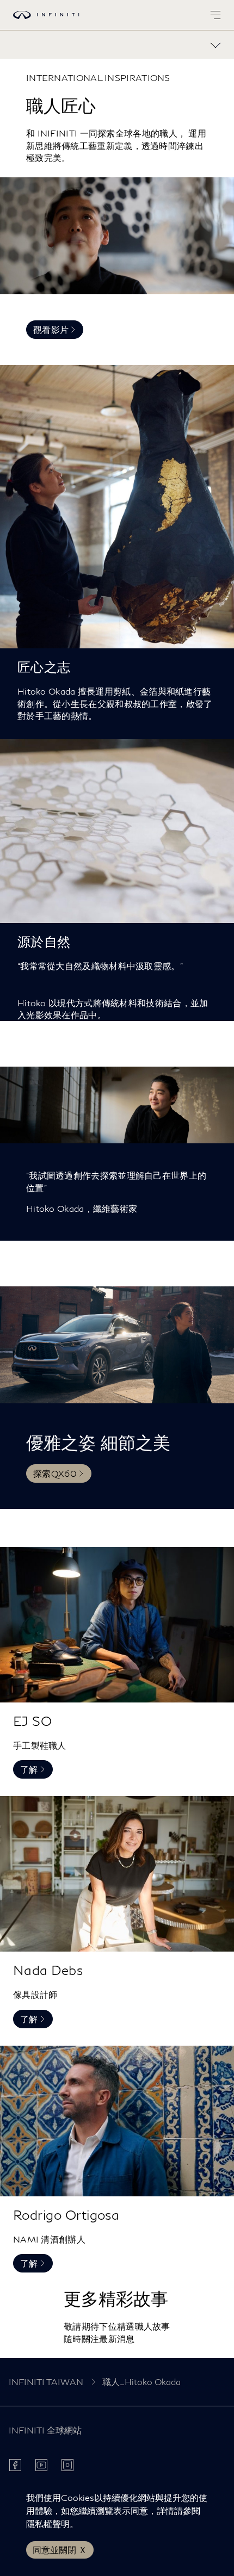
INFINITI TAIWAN (46, 2382)
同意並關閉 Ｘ (60, 2550)
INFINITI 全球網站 (45, 2430)
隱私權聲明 (48, 2524)
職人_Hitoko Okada (141, 2382)
